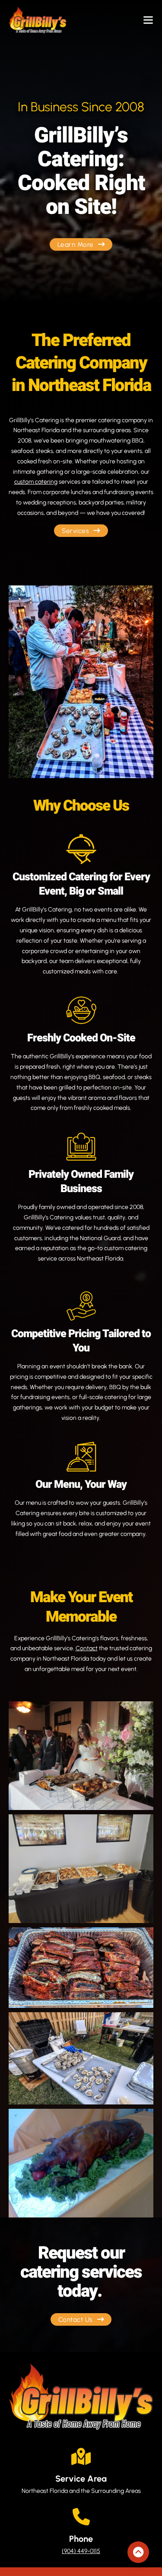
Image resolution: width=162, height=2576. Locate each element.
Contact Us (76, 2319)
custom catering (36, 482)
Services (75, 531)
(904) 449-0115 (81, 2551)
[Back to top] (138, 2552)
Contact (87, 1648)
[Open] (148, 20)
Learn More (76, 244)
